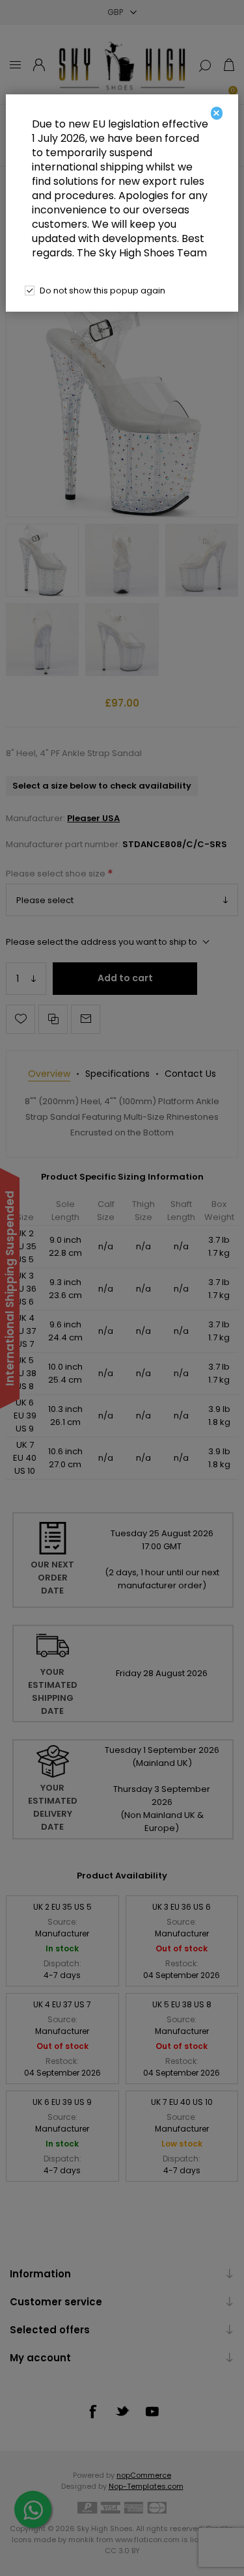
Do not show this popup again (102, 291)
